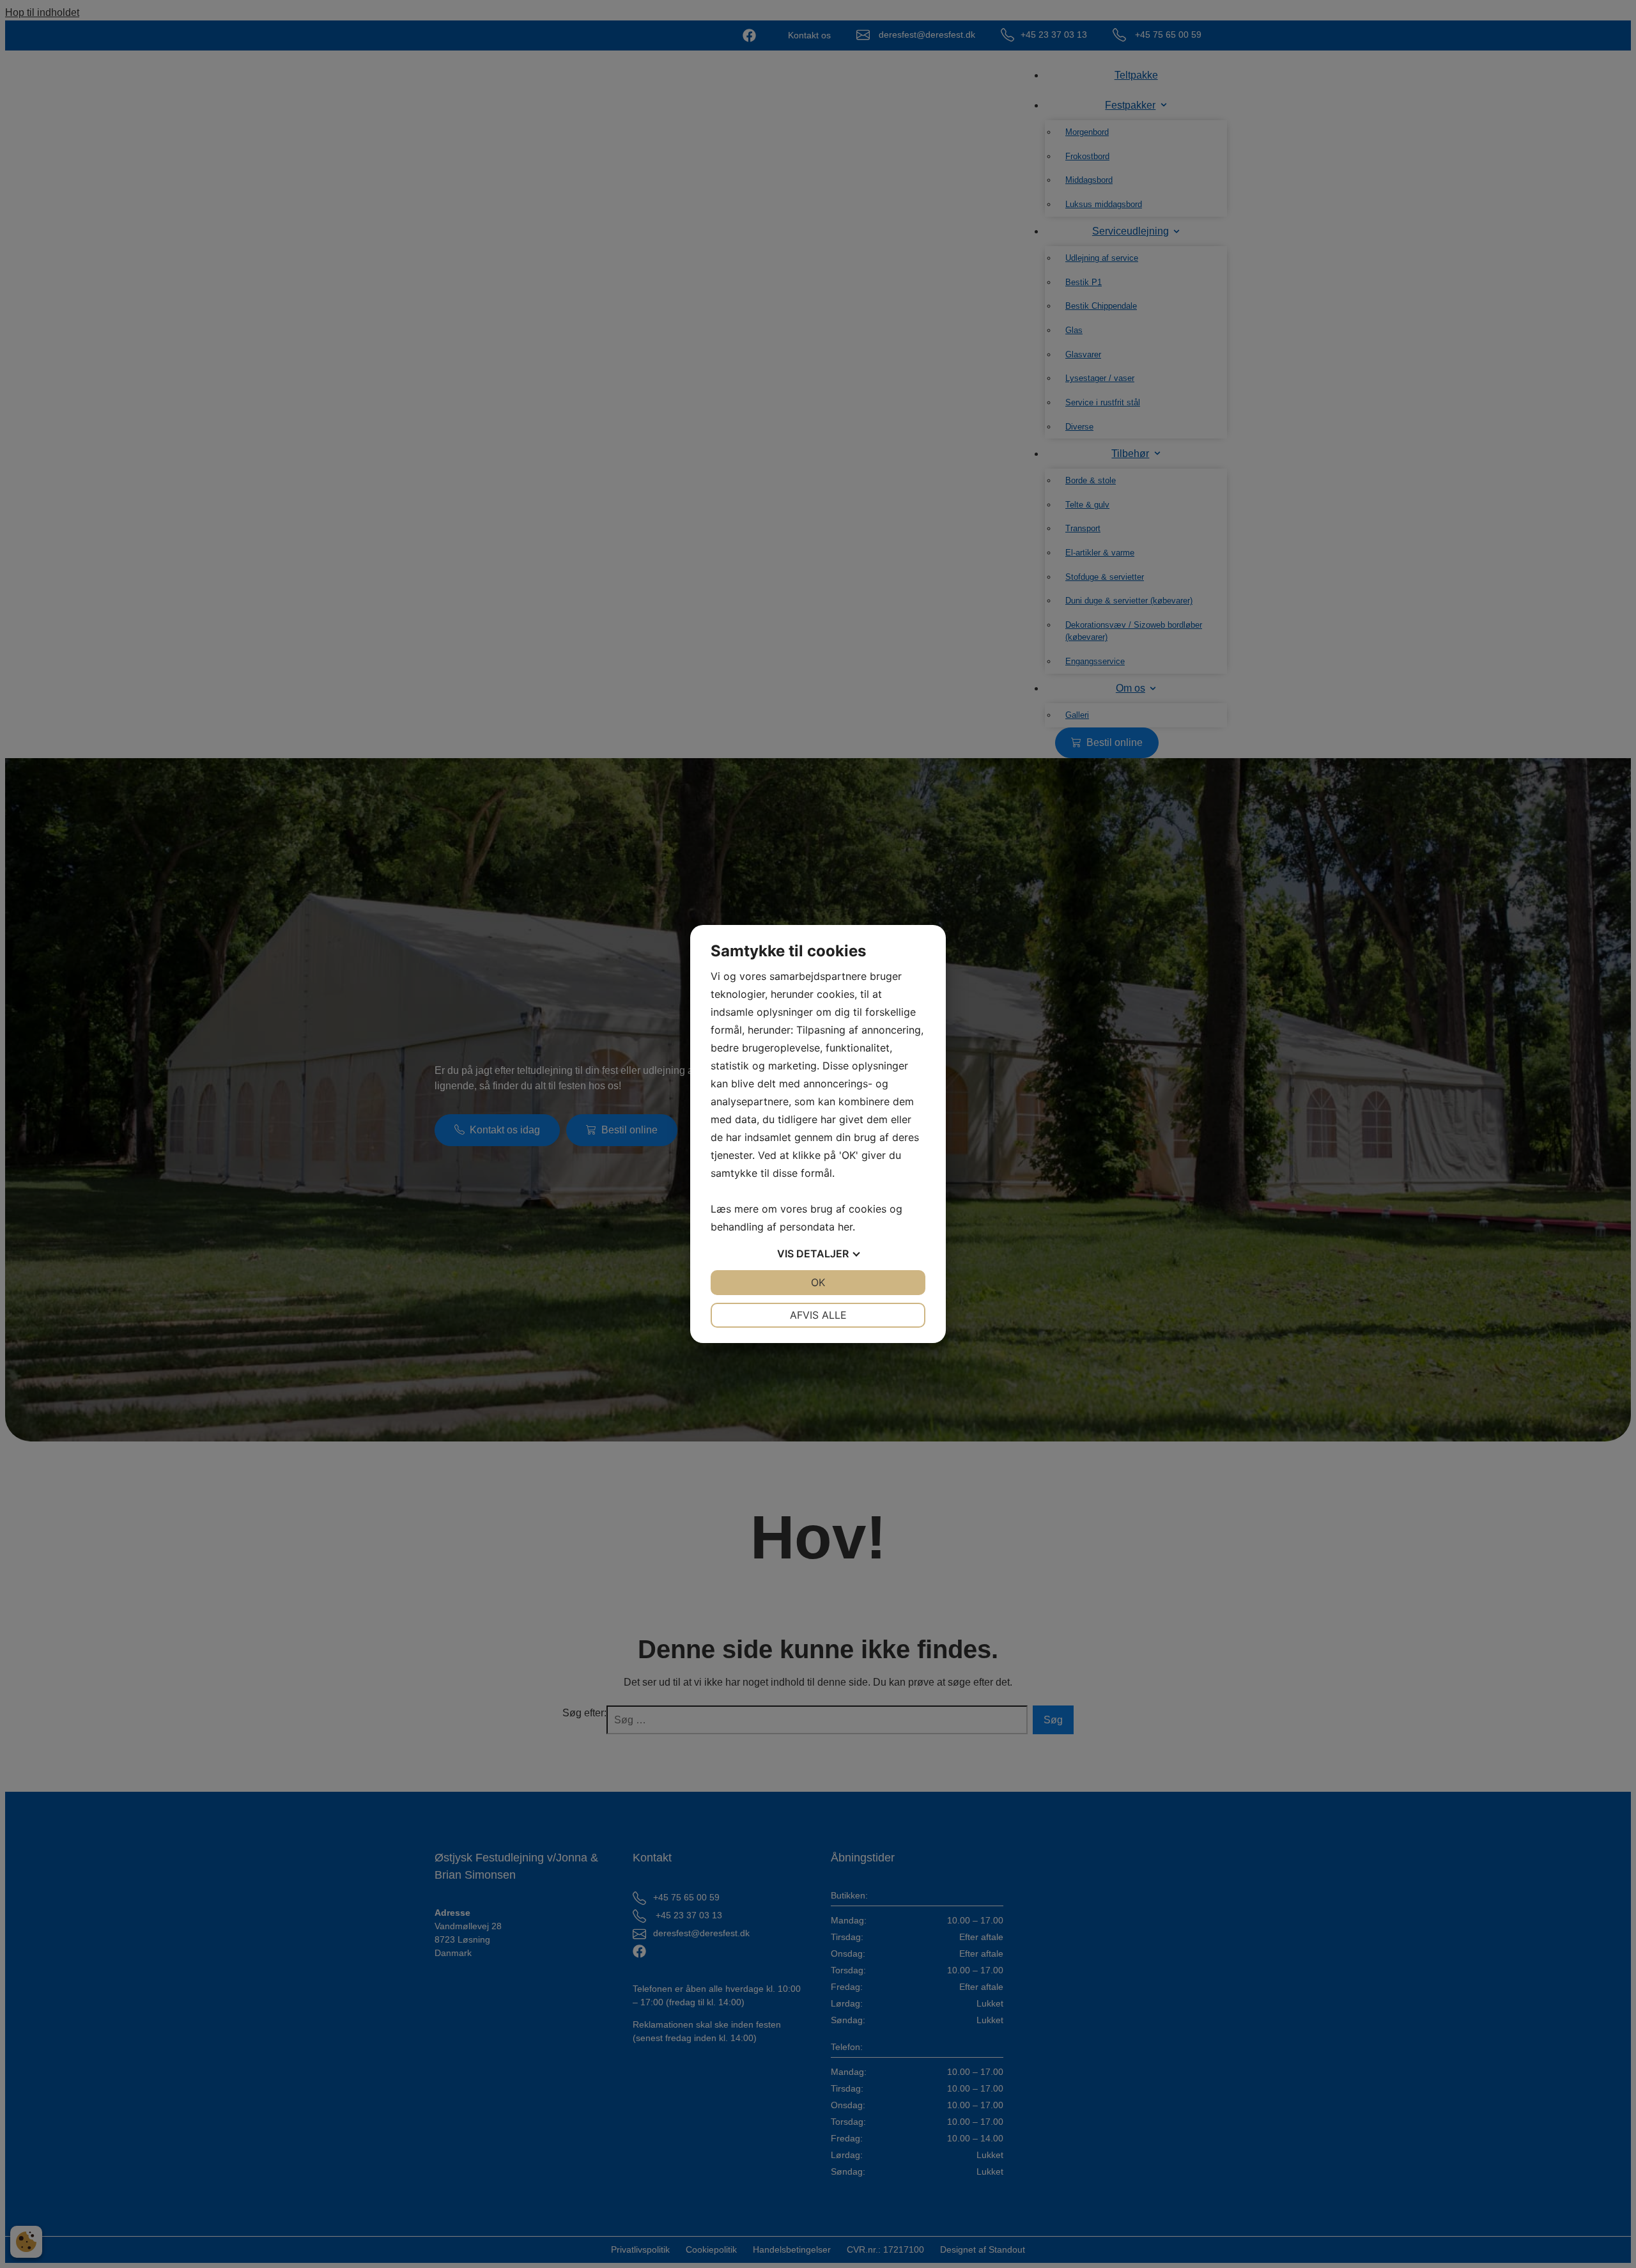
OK (818, 1282)
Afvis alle (818, 1315)
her (845, 1227)
